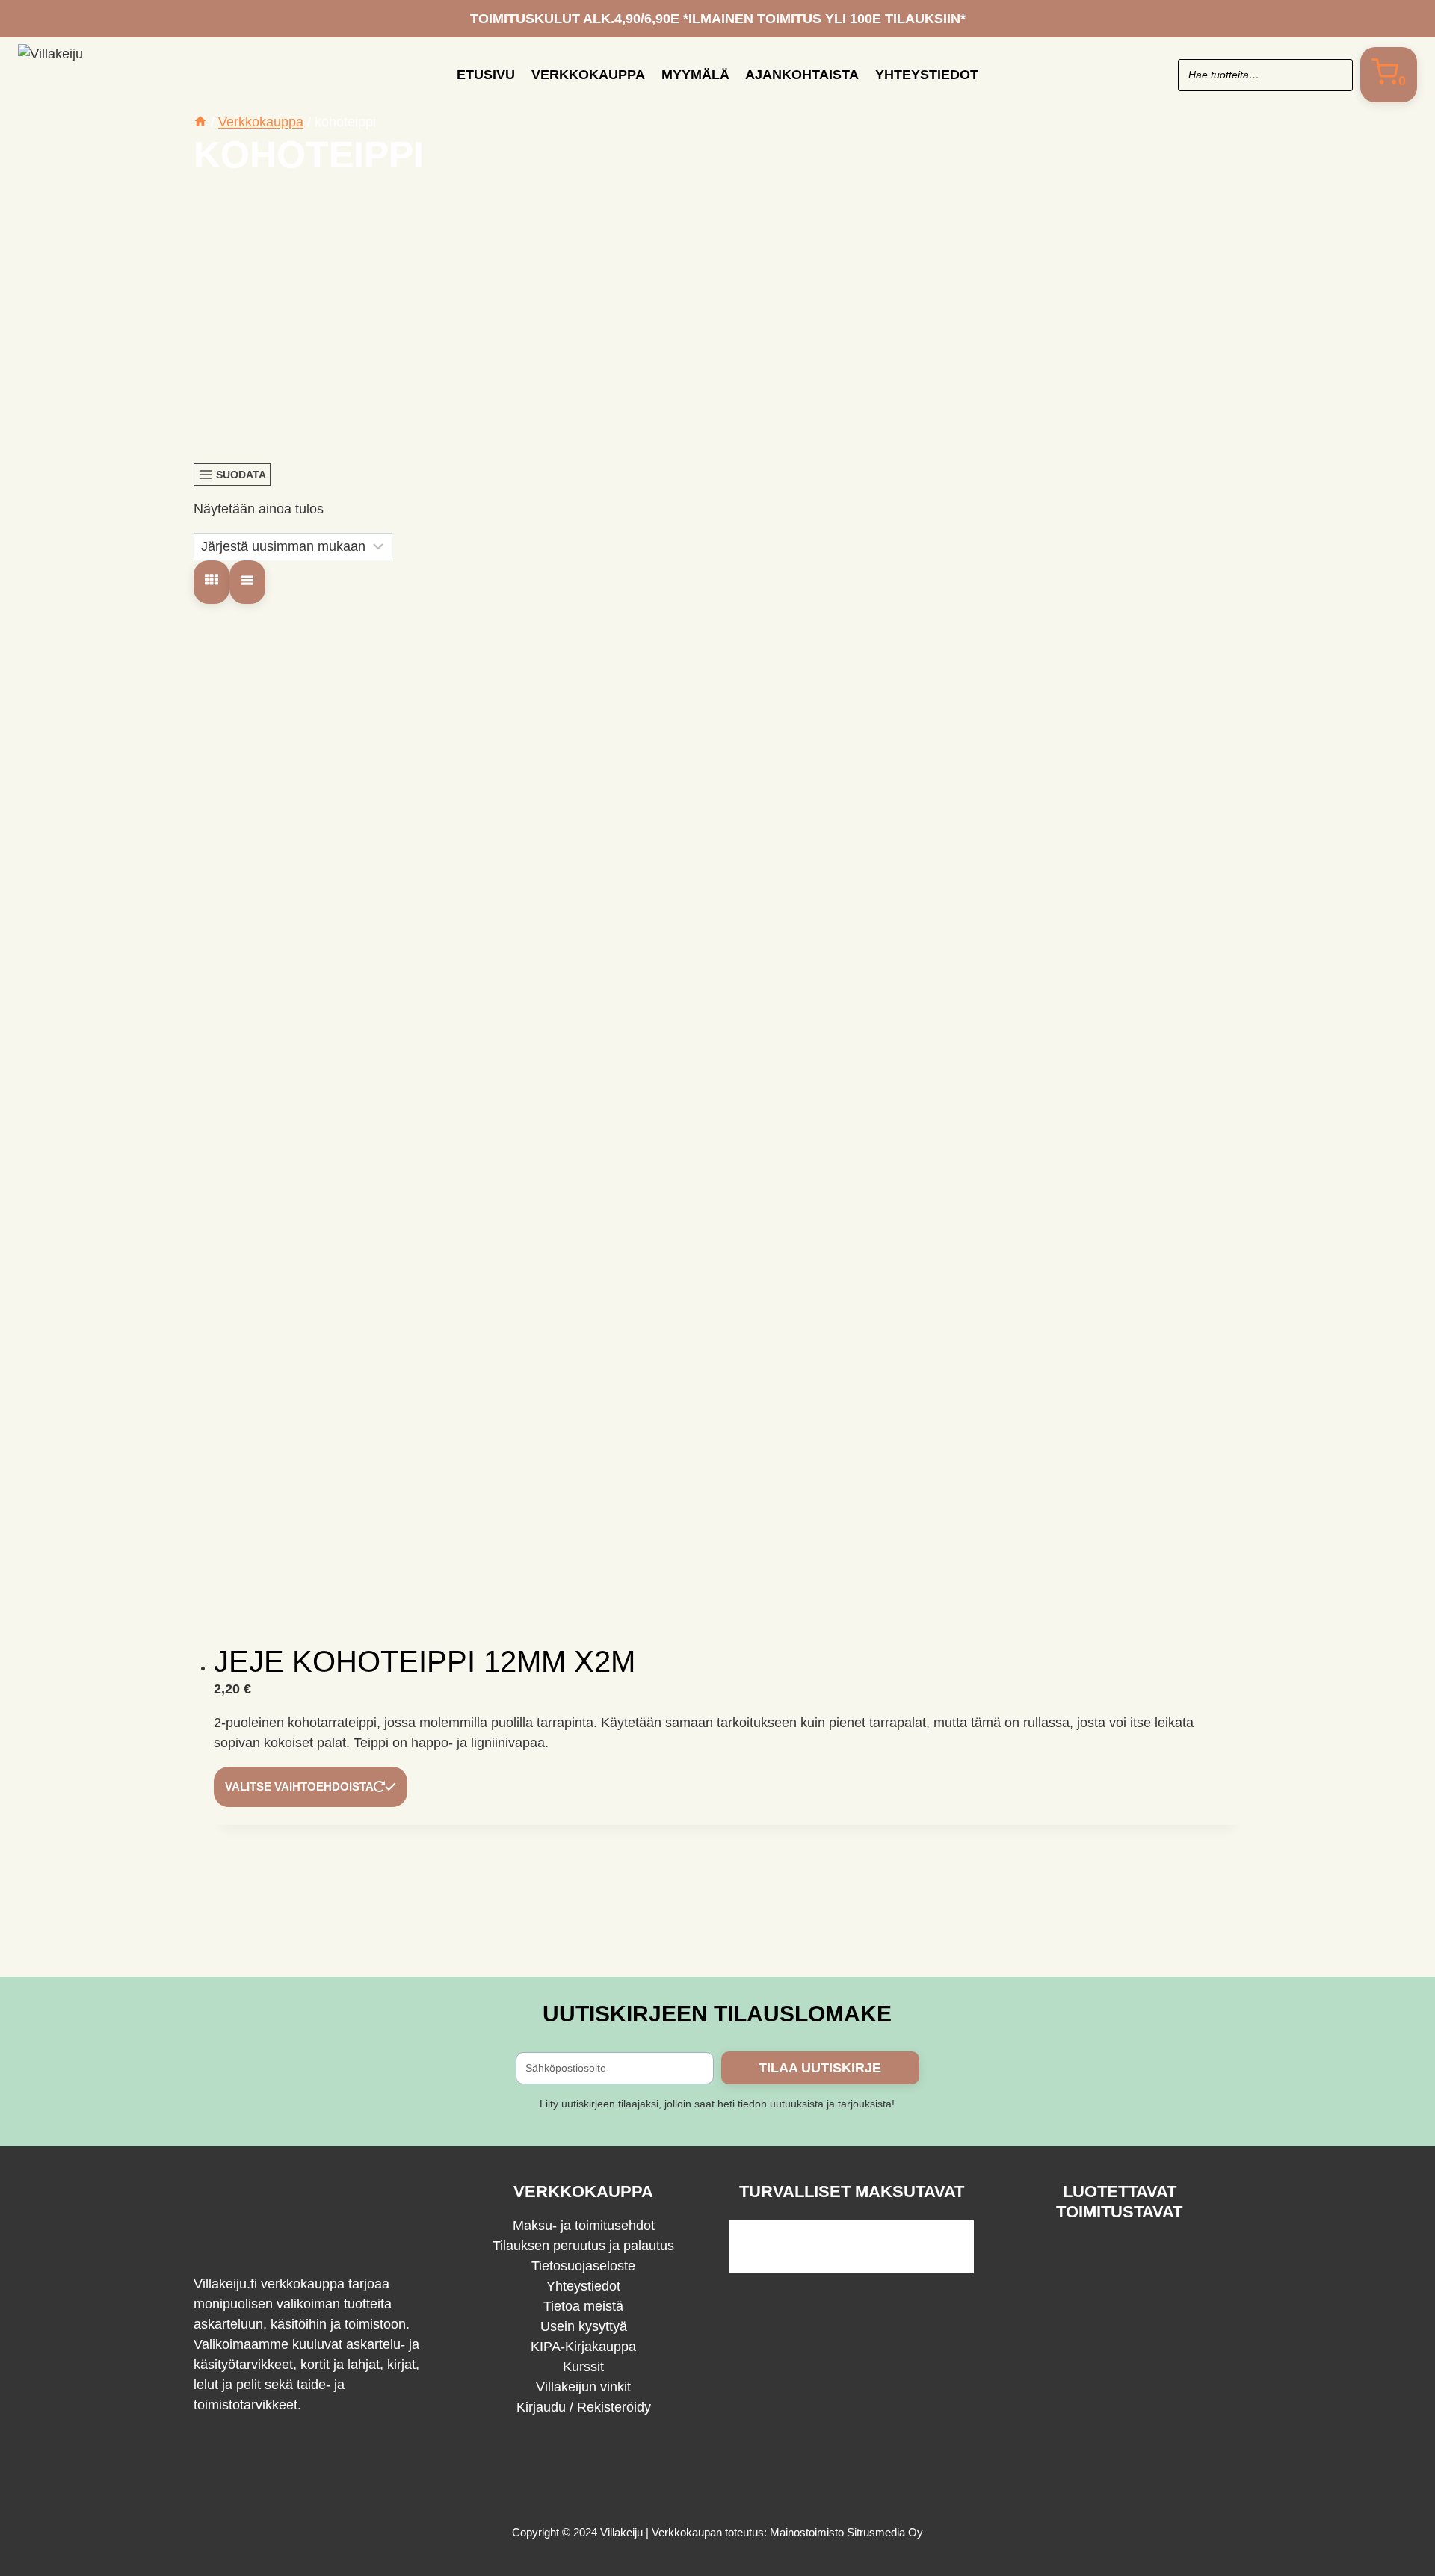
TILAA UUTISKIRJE (820, 2068)
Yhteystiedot (927, 75)
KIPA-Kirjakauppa (583, 2347)
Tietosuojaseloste (583, 2266)
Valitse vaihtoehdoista (299, 1786)
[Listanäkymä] (247, 583)
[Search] (1334, 75)
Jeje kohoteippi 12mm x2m (425, 1661)
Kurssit (583, 2367)
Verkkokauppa (588, 75)
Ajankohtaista (802, 75)
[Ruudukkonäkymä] (212, 583)
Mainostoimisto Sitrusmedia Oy (846, 2532)
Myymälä (695, 75)
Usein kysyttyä (584, 2326)
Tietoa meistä (583, 2306)
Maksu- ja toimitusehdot (584, 2226)
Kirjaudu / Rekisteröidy (584, 2407)
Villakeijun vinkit (583, 2387)
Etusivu (486, 75)
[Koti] (200, 122)
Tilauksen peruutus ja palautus (583, 2246)
